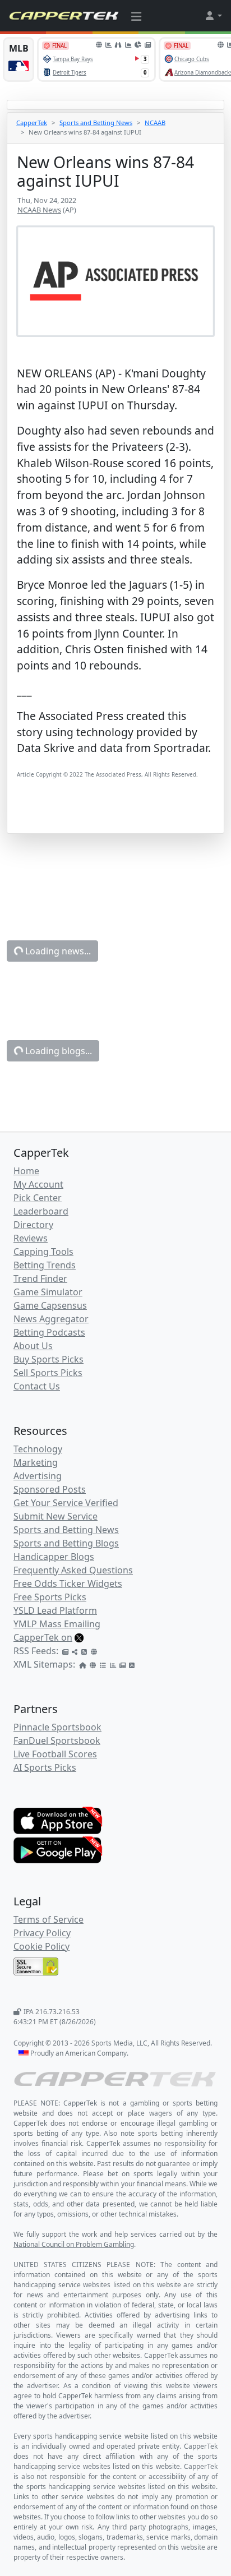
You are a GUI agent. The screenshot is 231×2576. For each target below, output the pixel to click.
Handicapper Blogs (54, 1557)
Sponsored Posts (50, 1489)
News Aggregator (51, 1319)
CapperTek (32, 123)
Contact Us (37, 1386)
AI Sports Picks (45, 1767)
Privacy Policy (42, 1933)
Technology (38, 1449)
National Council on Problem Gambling (74, 2244)
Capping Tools (43, 1252)
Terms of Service (48, 1919)
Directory (33, 1225)
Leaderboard (41, 1211)
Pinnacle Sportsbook (57, 1727)
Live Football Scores (55, 1754)
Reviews (31, 1238)
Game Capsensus (50, 1305)
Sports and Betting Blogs (66, 1543)
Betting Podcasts (49, 1332)
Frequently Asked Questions (73, 1570)
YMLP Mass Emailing (57, 1624)
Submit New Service (56, 1516)
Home (26, 1171)
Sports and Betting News (96, 123)
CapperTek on (43, 1637)
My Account (38, 1184)
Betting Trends (45, 1265)
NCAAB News (39, 210)
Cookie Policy (41, 1946)
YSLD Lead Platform (55, 1610)
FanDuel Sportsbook (57, 1741)
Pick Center (38, 1198)
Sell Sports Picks (48, 1373)
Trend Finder (40, 1278)
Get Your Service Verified (66, 1503)
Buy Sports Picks (48, 1359)
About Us (33, 1346)
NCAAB (155, 123)
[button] (213, 16)
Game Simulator (48, 1292)
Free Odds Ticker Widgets (68, 1584)
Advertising (38, 1476)
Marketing (36, 1462)
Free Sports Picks (50, 1597)
